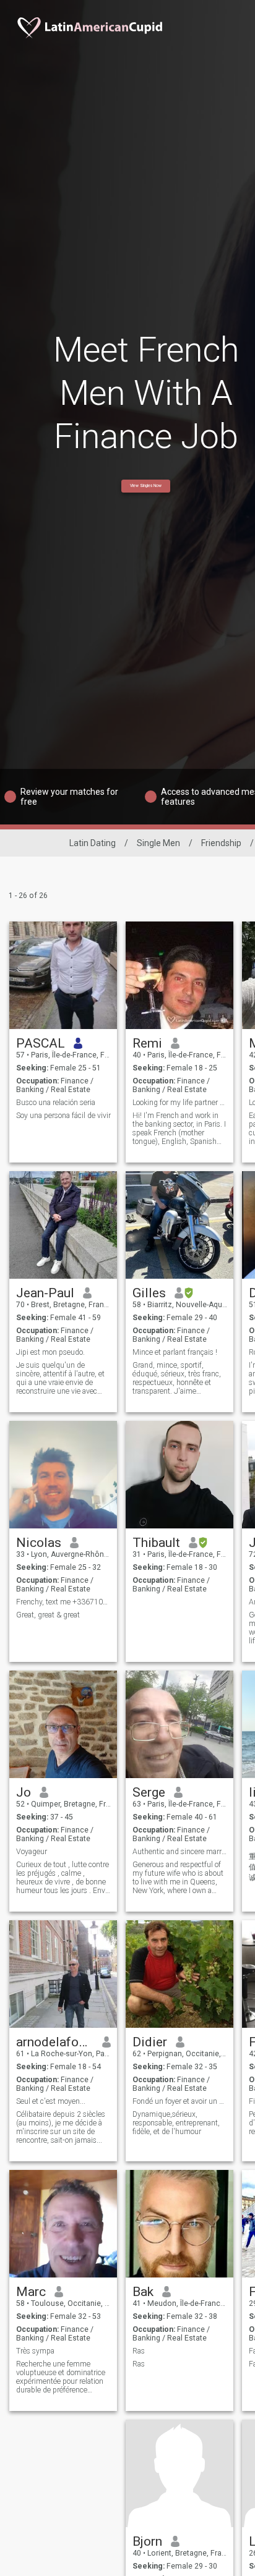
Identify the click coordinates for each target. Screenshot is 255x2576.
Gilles (149, 1293)
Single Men (158, 843)
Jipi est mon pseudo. (50, 1352)
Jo (24, 1792)
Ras (139, 2351)
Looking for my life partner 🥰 (180, 1103)
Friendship (221, 843)
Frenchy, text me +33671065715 (63, 1602)
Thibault (156, 1543)
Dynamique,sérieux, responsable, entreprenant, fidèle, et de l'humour (176, 2123)
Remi (147, 1043)
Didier (150, 2042)
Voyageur (32, 1852)
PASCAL (41, 1043)
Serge (149, 1792)
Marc (31, 2292)
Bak (143, 2292)
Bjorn (147, 2541)
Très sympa (35, 2351)
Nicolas (39, 1543)
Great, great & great (48, 1615)
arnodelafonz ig (55, 2042)
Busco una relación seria (56, 1103)
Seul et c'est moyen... (51, 2101)
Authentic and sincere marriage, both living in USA (180, 1852)
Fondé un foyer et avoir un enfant (180, 2101)
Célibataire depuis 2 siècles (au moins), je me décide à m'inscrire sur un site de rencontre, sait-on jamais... (61, 2127)
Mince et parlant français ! (175, 1352)
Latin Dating (93, 843)
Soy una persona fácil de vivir (63, 1116)
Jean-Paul (45, 1293)
